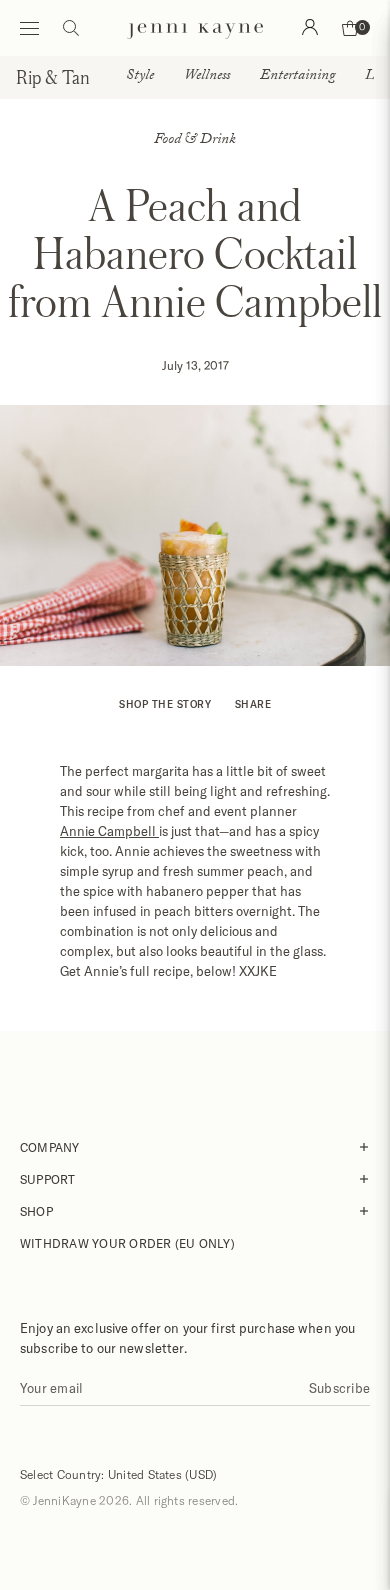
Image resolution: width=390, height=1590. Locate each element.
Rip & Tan (53, 77)
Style (140, 77)
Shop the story (165, 704)
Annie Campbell (109, 831)
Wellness (207, 77)
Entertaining (297, 77)
